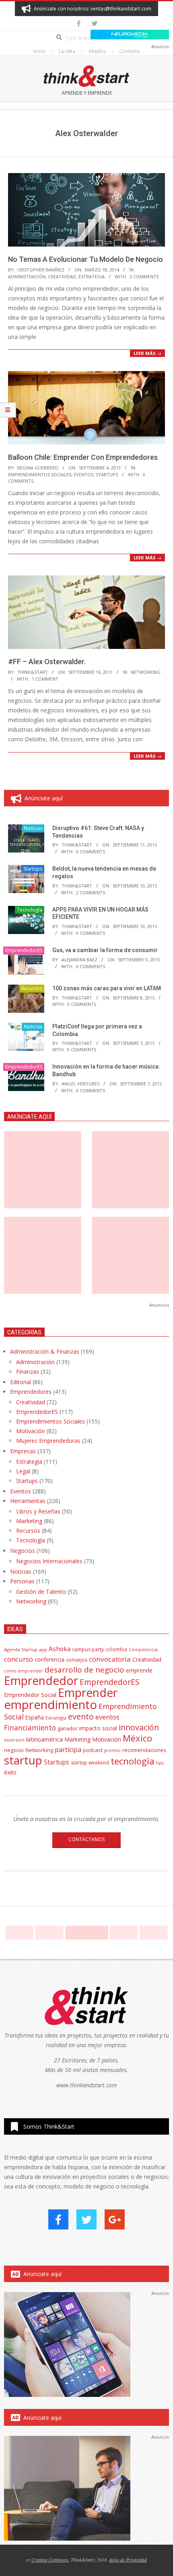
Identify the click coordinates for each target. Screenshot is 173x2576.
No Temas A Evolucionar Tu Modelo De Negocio (85, 259)
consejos (77, 1660)
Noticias (33, 828)
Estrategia (92, 276)
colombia (116, 1649)
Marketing (29, 1521)
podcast (93, 1750)
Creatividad (62, 276)
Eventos (83, 474)
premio (112, 1750)
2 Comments (91, 892)
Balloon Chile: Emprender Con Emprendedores (83, 457)
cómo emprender (24, 1671)
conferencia (49, 1659)
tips (160, 1763)
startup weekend (90, 1763)
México (137, 1738)
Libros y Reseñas (38, 1511)
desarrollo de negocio (84, 1670)
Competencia (143, 1649)
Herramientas (28, 1501)
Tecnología (30, 910)
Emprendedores (31, 1392)
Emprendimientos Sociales (40, 474)
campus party (88, 1649)
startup (23, 1760)
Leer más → (147, 353)
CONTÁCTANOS (86, 1839)
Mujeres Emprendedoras (48, 1441)
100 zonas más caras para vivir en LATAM (107, 988)
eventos (107, 1717)
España (35, 1717)
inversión (14, 1740)
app (43, 1649)
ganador (68, 1729)
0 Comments (91, 852)
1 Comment (45, 679)
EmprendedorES (24, 950)
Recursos (32, 988)
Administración (27, 276)
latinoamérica (44, 1739)
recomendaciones (144, 1750)
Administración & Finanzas (45, 1351)
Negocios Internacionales (49, 1561)
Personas (22, 1581)
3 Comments (144, 276)
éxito (10, 1772)
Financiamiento (30, 1728)
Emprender (88, 1693)
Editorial (21, 1382)
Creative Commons (50, 2560)
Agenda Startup (21, 1649)
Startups (107, 474)
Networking (146, 672)
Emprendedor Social (30, 1695)
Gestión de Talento (41, 1592)
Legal (23, 1471)
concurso (19, 1659)
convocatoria (110, 1659)
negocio (14, 1750)
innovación (139, 1727)
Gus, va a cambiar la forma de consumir (105, 950)
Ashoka (60, 1649)
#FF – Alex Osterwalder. (47, 662)
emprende (139, 1670)
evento (81, 1716)
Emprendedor (41, 1681)
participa (68, 1750)
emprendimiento (50, 1705)
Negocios (23, 1551)
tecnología (133, 1761)
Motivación (31, 1431)
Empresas (23, 1451)
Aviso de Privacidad (128, 2560)
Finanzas (28, 1372)
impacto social (98, 1728)
